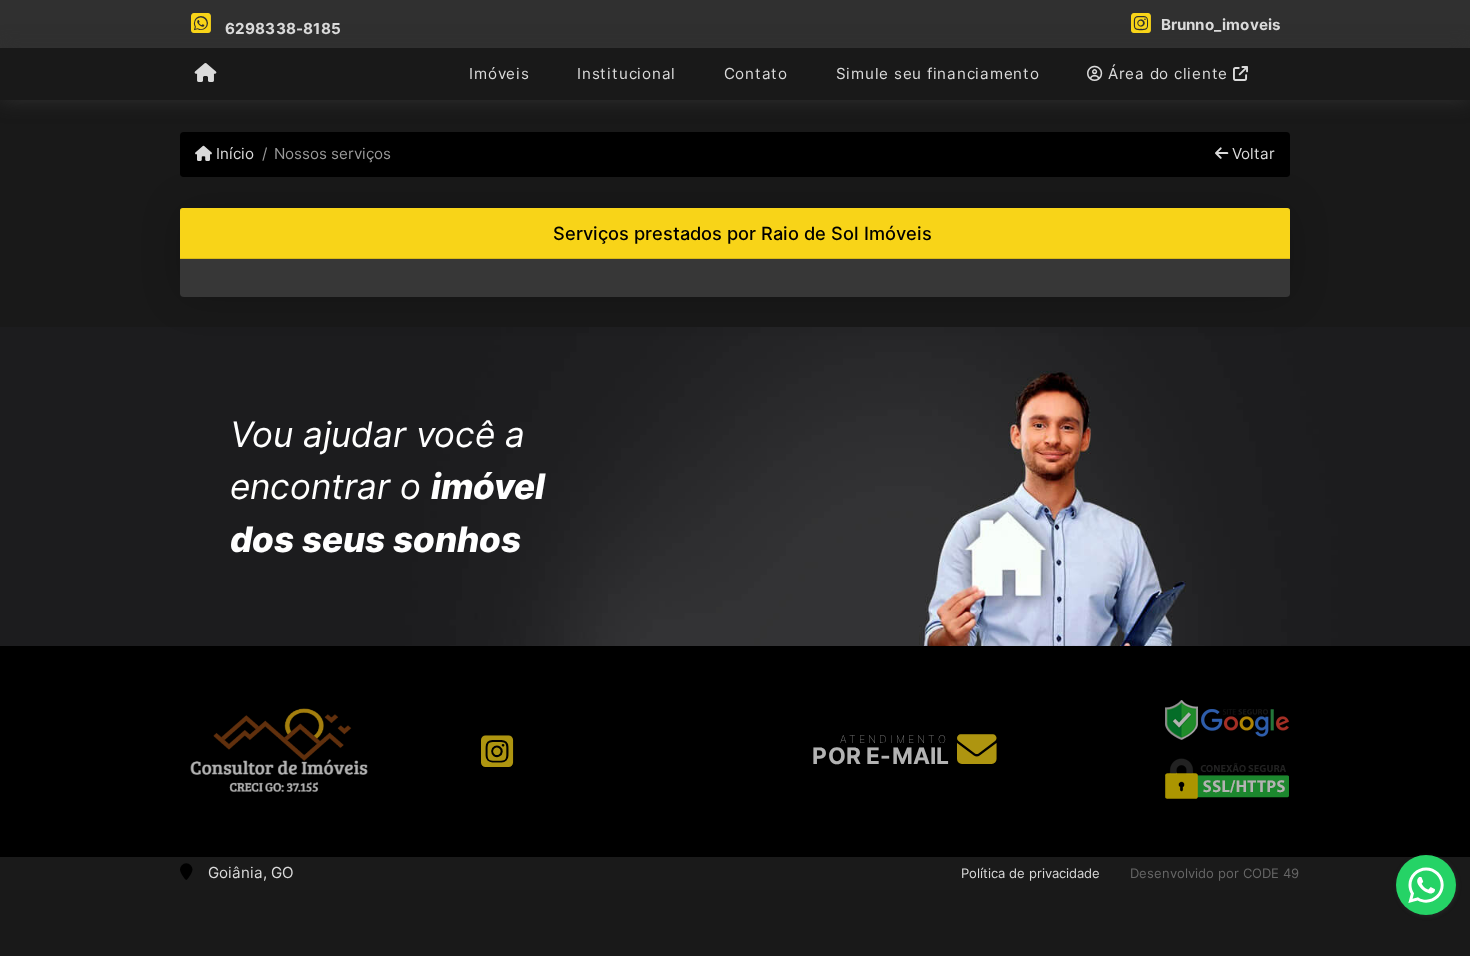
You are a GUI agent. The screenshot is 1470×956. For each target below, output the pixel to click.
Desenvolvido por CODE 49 (1214, 873)
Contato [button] (756, 73)
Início (233, 153)
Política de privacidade (1030, 873)
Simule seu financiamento (938, 73)
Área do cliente (1168, 73)
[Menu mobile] (205, 75)
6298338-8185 (283, 28)
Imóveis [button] (499, 73)
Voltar (1251, 153)
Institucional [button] (626, 73)
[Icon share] (497, 751)
